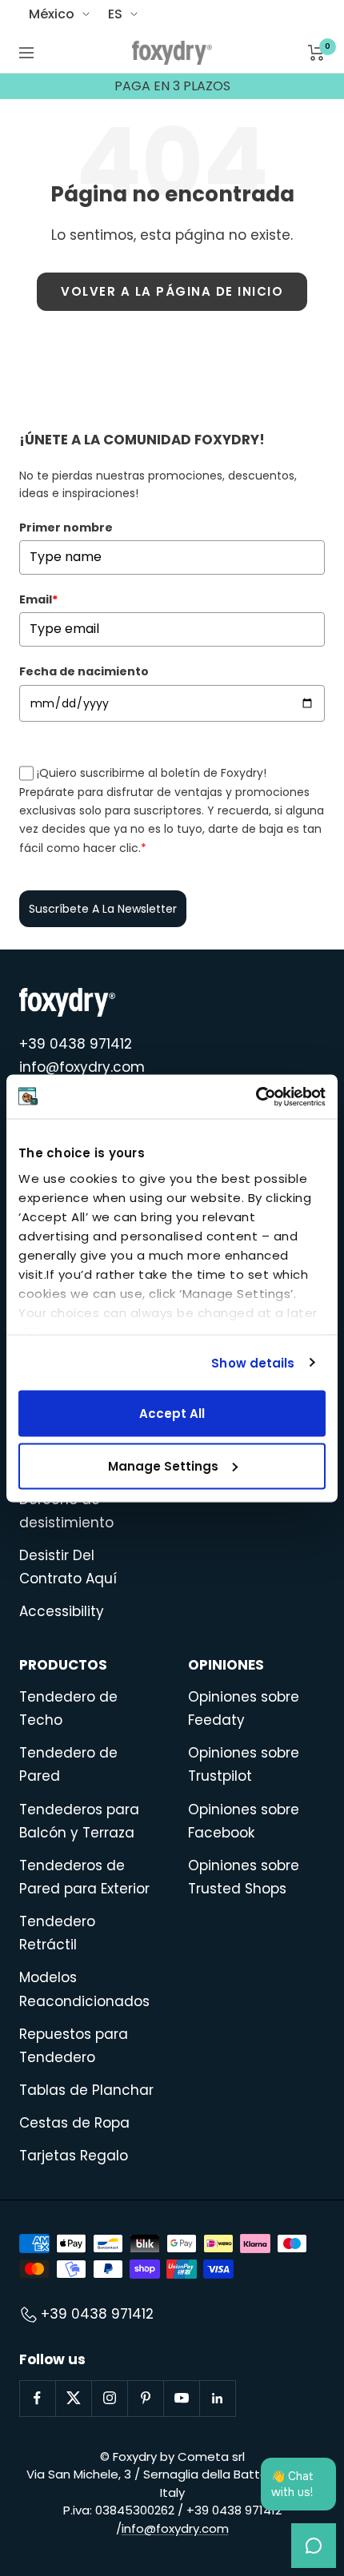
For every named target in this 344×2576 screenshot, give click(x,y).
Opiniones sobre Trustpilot (244, 1764)
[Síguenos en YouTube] (181, 2398)
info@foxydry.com (82, 1067)
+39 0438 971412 (76, 1044)
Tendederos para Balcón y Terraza (79, 1821)
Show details (253, 1362)
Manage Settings (163, 1465)
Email (38, 599)
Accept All (172, 1413)
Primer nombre (66, 528)
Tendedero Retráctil (57, 1933)
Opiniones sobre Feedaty (244, 1708)
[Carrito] (316, 53)
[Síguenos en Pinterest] (145, 2398)
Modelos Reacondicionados (84, 1989)
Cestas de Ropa (74, 2123)
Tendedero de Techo (68, 1708)
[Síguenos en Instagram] (109, 2398)
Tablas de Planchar (86, 2090)
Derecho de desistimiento (66, 1511)
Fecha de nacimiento (84, 671)
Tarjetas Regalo (74, 2156)
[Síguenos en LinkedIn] (217, 2398)
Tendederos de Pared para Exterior (84, 1877)
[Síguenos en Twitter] (73, 2398)
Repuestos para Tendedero (74, 2046)
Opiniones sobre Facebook (244, 1821)
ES (115, 14)
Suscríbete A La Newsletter (103, 909)
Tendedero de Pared (68, 1764)
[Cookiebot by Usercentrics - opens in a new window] (256, 1097)
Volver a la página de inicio (172, 291)
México (52, 14)
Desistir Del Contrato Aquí (68, 1567)
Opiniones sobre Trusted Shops (244, 1877)
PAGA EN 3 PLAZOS (172, 86)
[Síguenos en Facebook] (37, 2398)
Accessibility (62, 1611)
